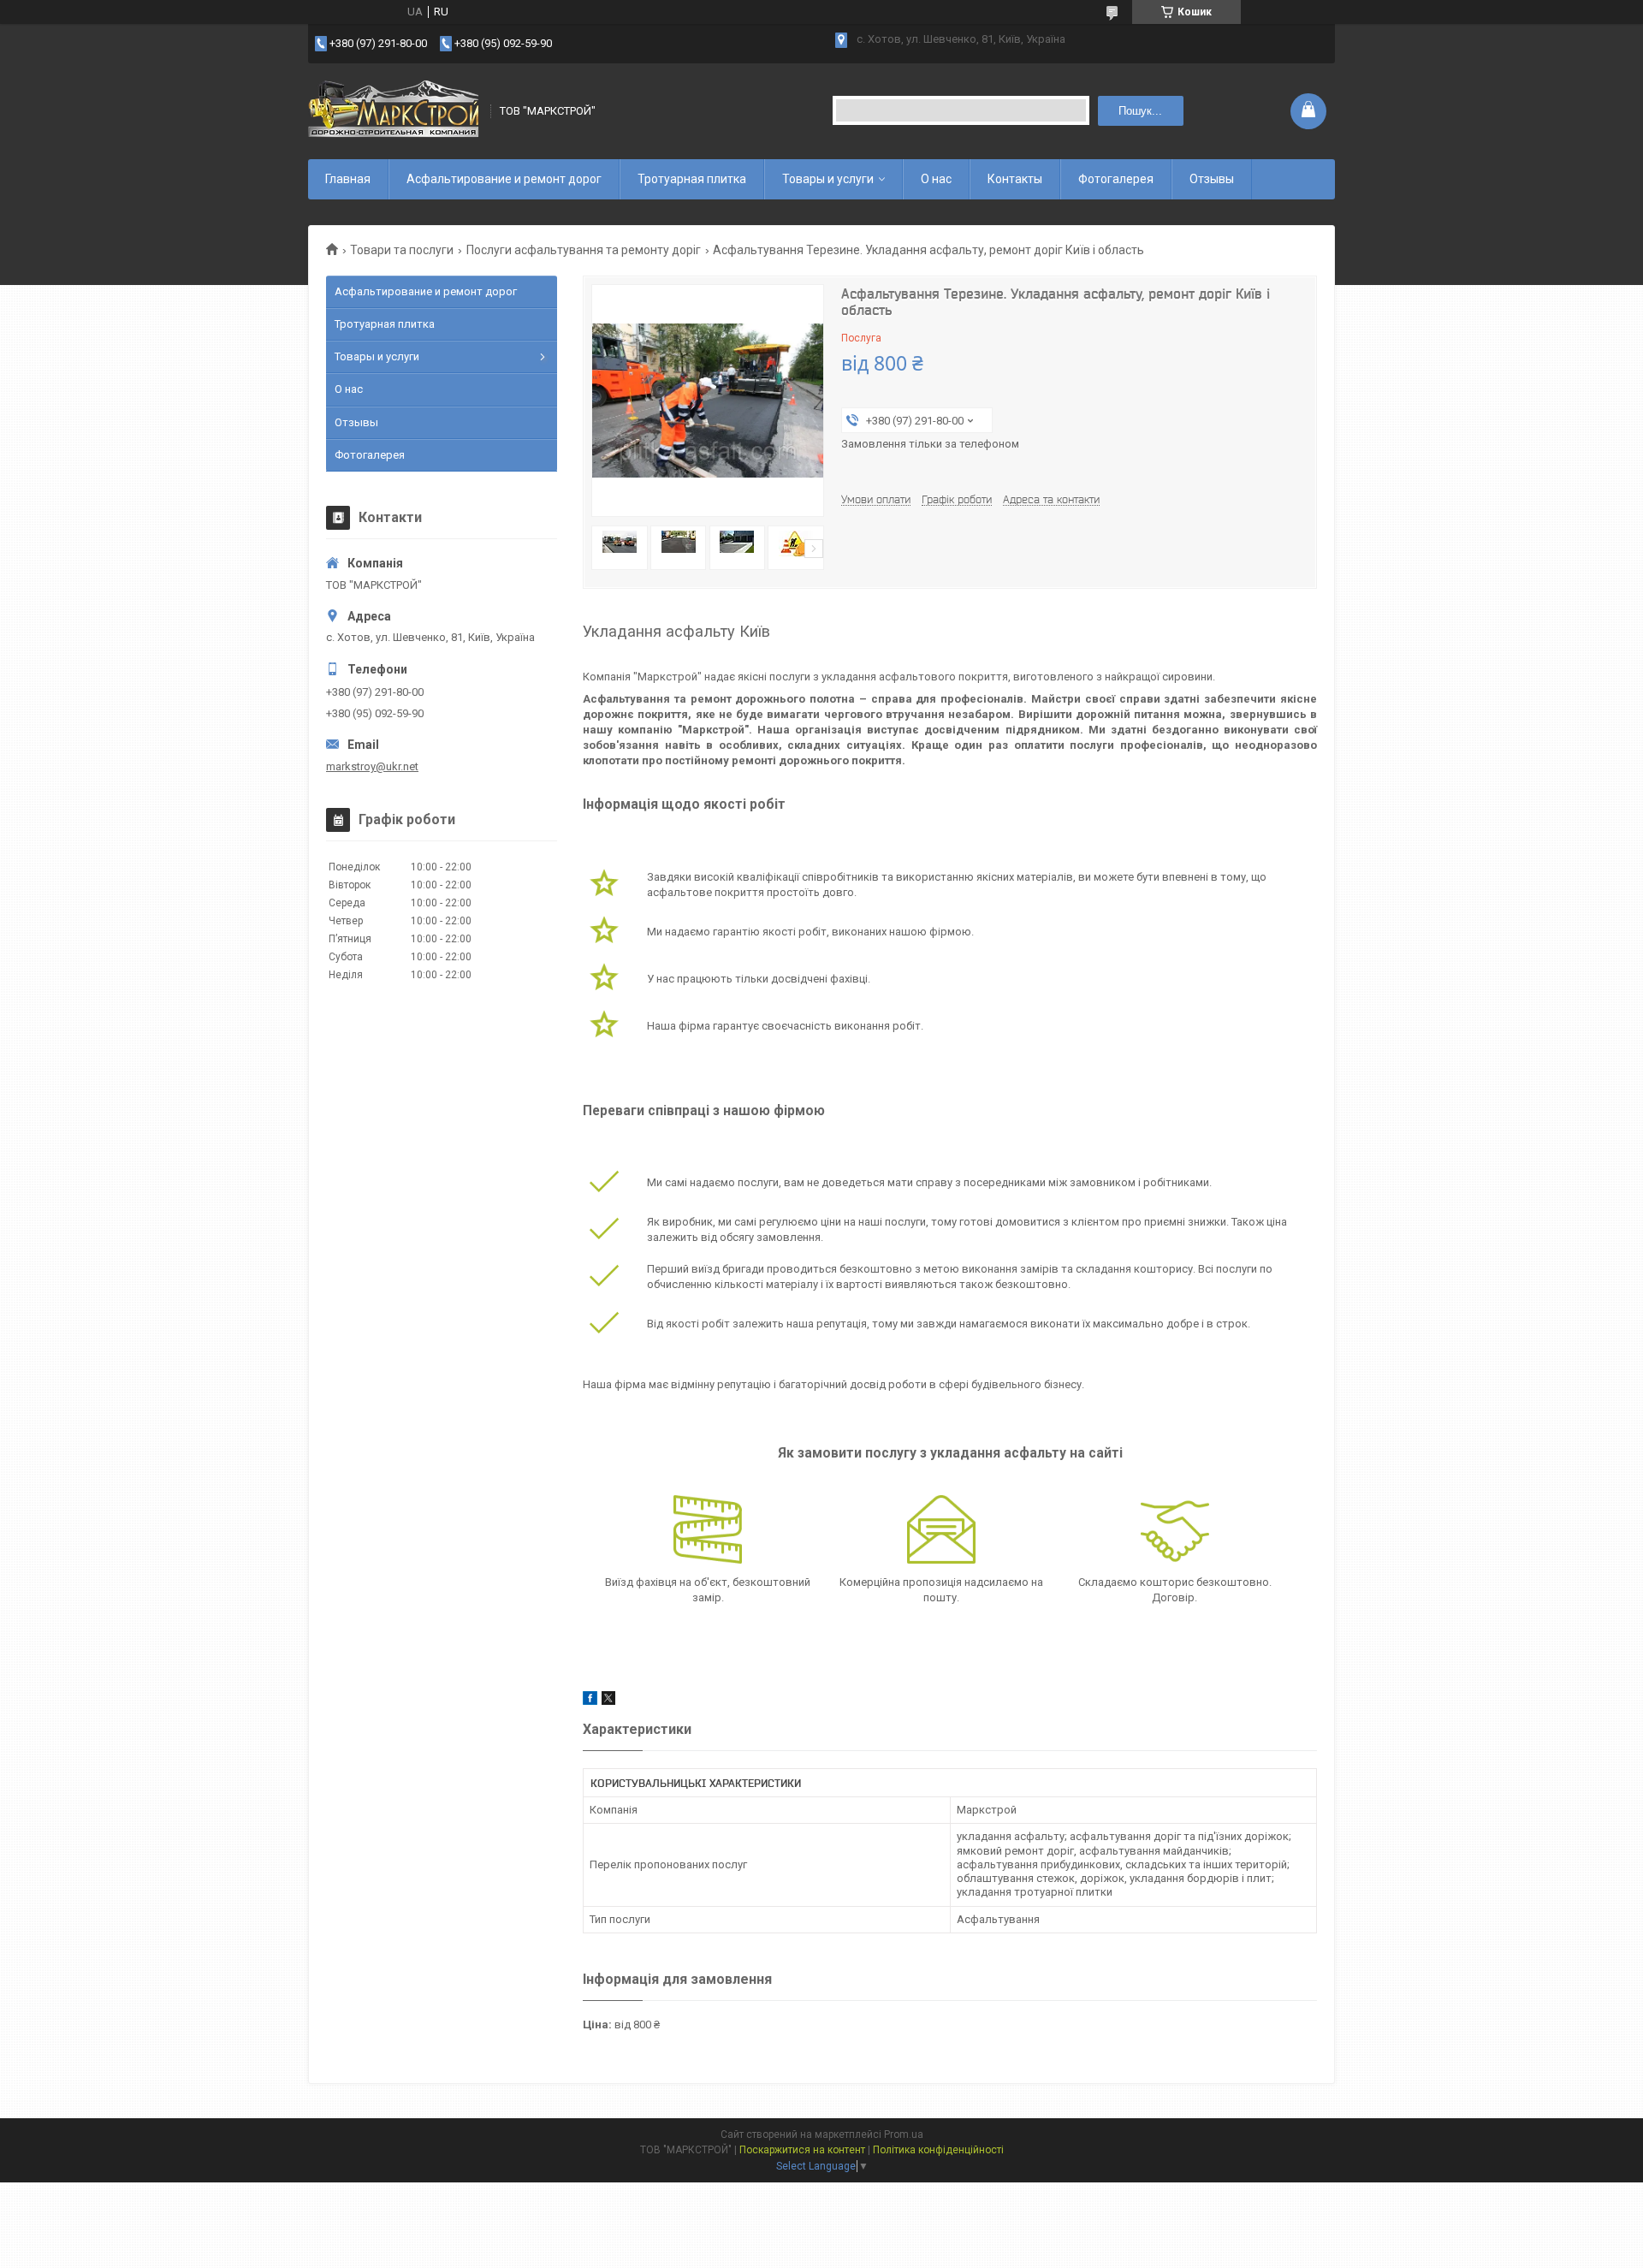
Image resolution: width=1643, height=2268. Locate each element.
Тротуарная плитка (692, 179)
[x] (608, 1701)
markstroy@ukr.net (372, 766)
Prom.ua (904, 2134)
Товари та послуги (402, 250)
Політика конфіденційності (938, 2150)
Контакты (1015, 179)
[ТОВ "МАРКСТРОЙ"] (394, 111)
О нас (936, 179)
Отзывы (1212, 179)
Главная (348, 179)
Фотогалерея (1116, 179)
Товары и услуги (828, 179)
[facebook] (590, 1701)
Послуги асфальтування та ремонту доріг (584, 250)
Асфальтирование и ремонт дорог (504, 179)
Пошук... (1140, 111)
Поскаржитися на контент (802, 2150)
